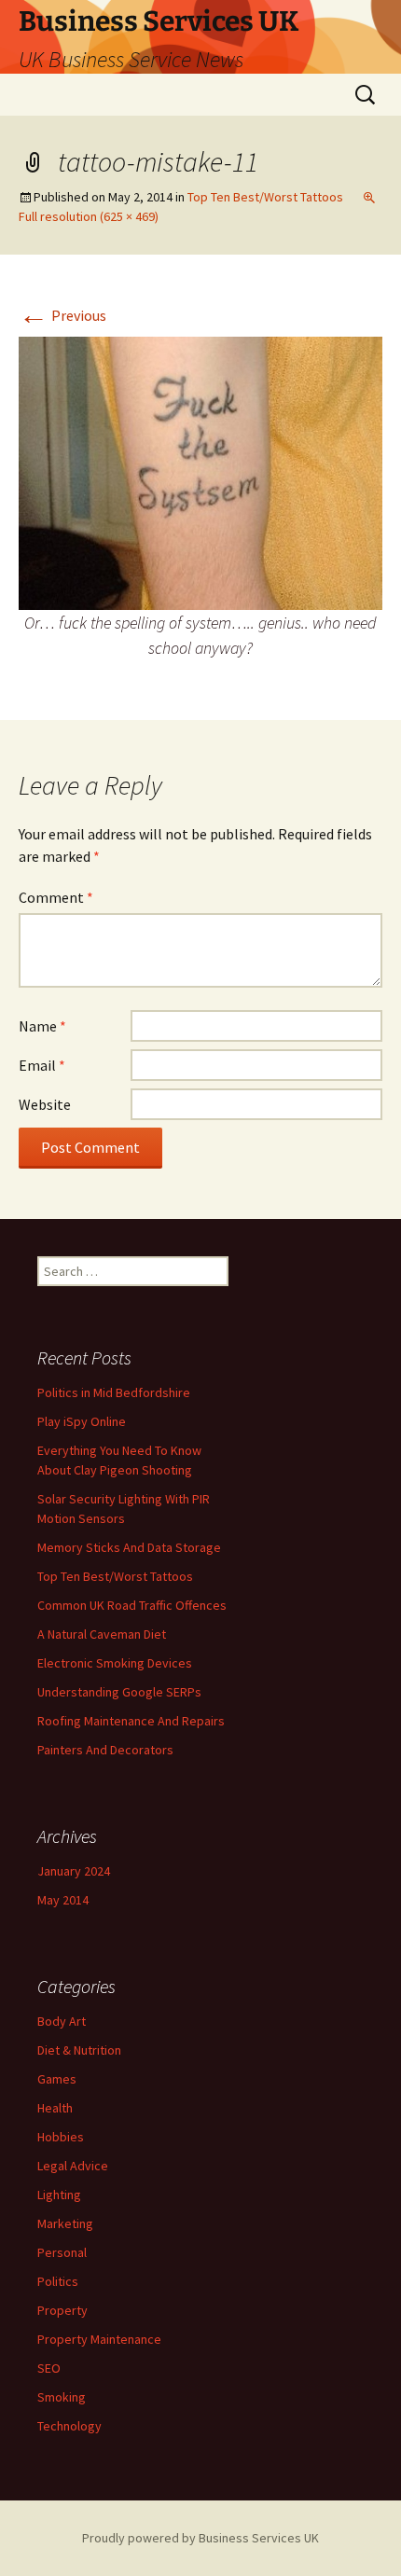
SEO (49, 2368)
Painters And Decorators (105, 1750)
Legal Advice (73, 2166)
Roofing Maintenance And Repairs (131, 1721)
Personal (62, 2252)
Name (42, 1026)
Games (57, 2079)
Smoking (62, 2397)
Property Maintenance (99, 2339)
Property (62, 2310)
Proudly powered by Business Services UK (200, 2538)
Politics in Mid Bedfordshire (114, 1392)
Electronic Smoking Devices (115, 1663)
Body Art (62, 2021)
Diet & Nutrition (79, 2050)
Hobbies (61, 2137)
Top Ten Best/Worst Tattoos (265, 197)
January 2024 (74, 1871)
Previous (62, 315)
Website (45, 1104)
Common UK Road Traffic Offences (132, 1605)
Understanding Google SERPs (119, 1692)
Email (42, 1065)
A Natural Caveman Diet (102, 1634)
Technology (69, 2426)
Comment (56, 897)
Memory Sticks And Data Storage (129, 1547)
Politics (58, 2281)
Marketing (65, 2223)
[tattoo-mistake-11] (200, 471)
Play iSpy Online (82, 1421)
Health (55, 2108)
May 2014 (63, 1900)
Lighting (59, 2195)
